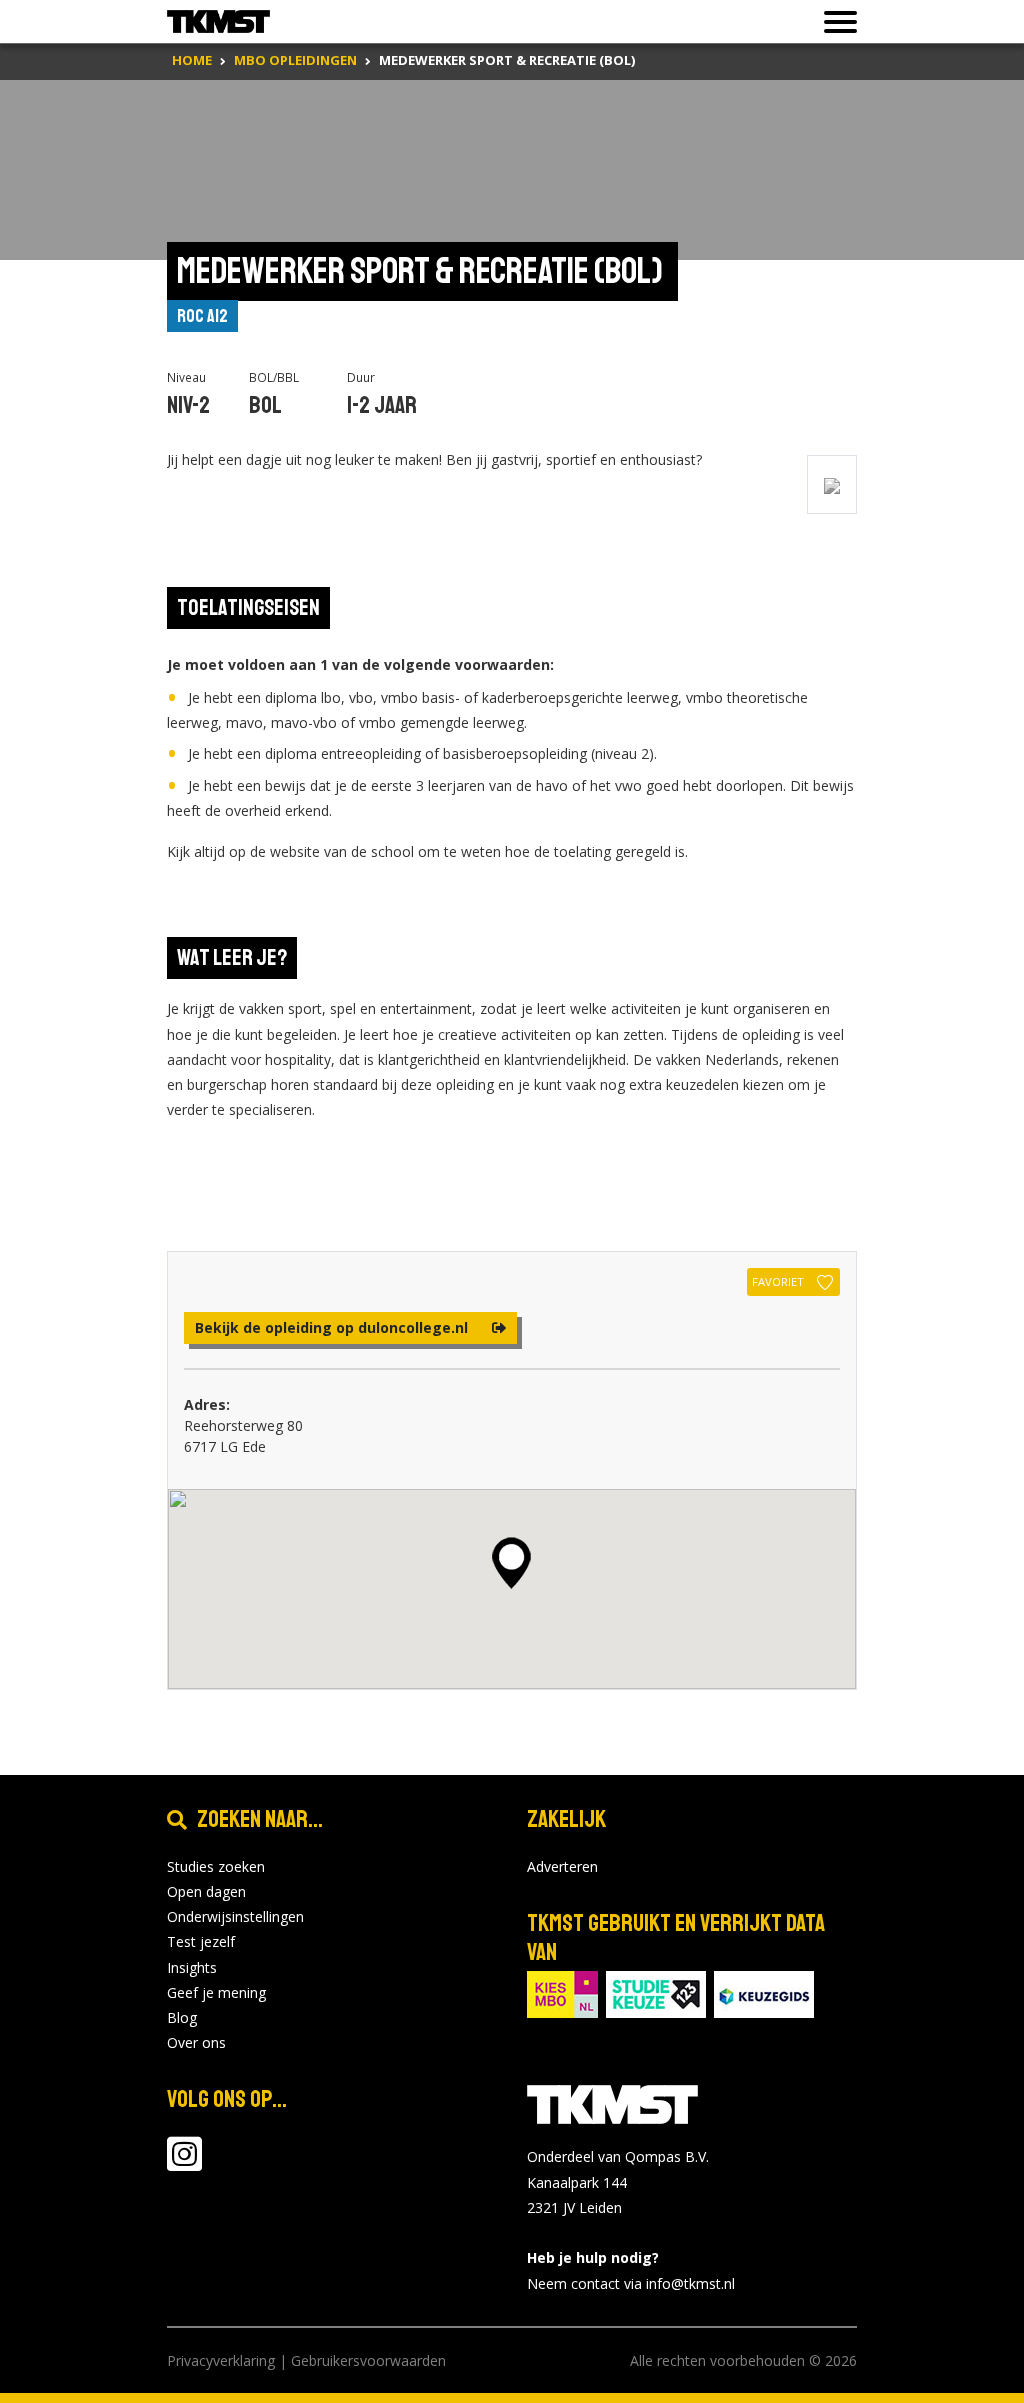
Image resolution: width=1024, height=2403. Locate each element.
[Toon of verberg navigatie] (834, 22)
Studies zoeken (216, 1866)
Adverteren (562, 1866)
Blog (182, 2017)
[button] (511, 1563)
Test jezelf (201, 1941)
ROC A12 (202, 316)
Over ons (196, 2042)
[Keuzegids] (764, 1992)
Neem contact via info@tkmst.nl (631, 2283)
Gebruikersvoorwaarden (368, 2360)
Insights (192, 1967)
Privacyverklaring (221, 2360)
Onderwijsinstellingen (235, 1916)
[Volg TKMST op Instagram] (184, 2163)
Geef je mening (216, 1992)
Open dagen (206, 1891)
